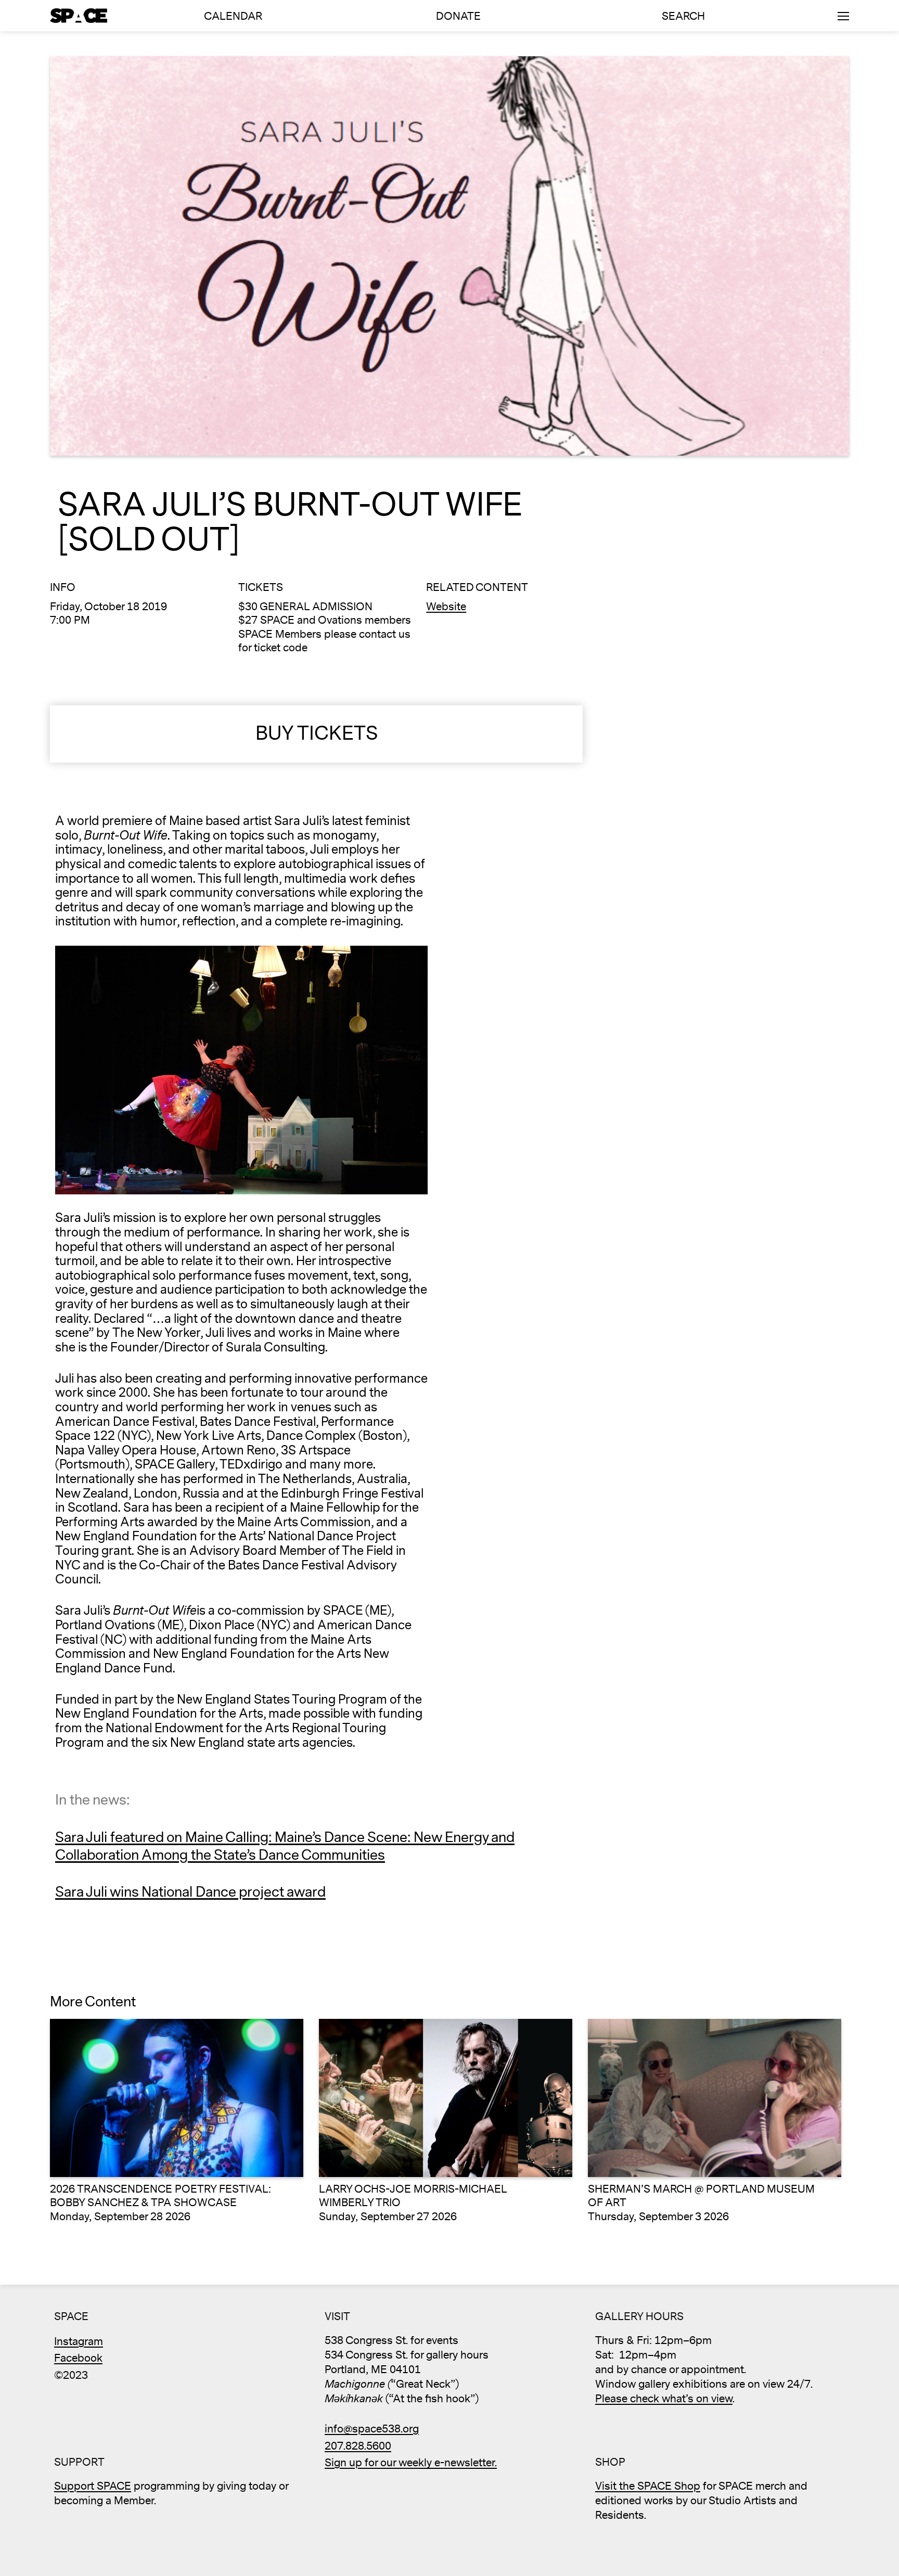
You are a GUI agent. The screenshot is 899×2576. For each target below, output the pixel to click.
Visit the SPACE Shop (648, 2486)
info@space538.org (372, 2429)
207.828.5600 (358, 2446)
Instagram (79, 2342)
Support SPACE (93, 2486)
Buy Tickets (317, 734)
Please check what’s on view (664, 2399)
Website (446, 607)
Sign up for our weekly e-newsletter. (411, 2463)
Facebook (78, 2358)
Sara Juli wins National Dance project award (190, 1892)
